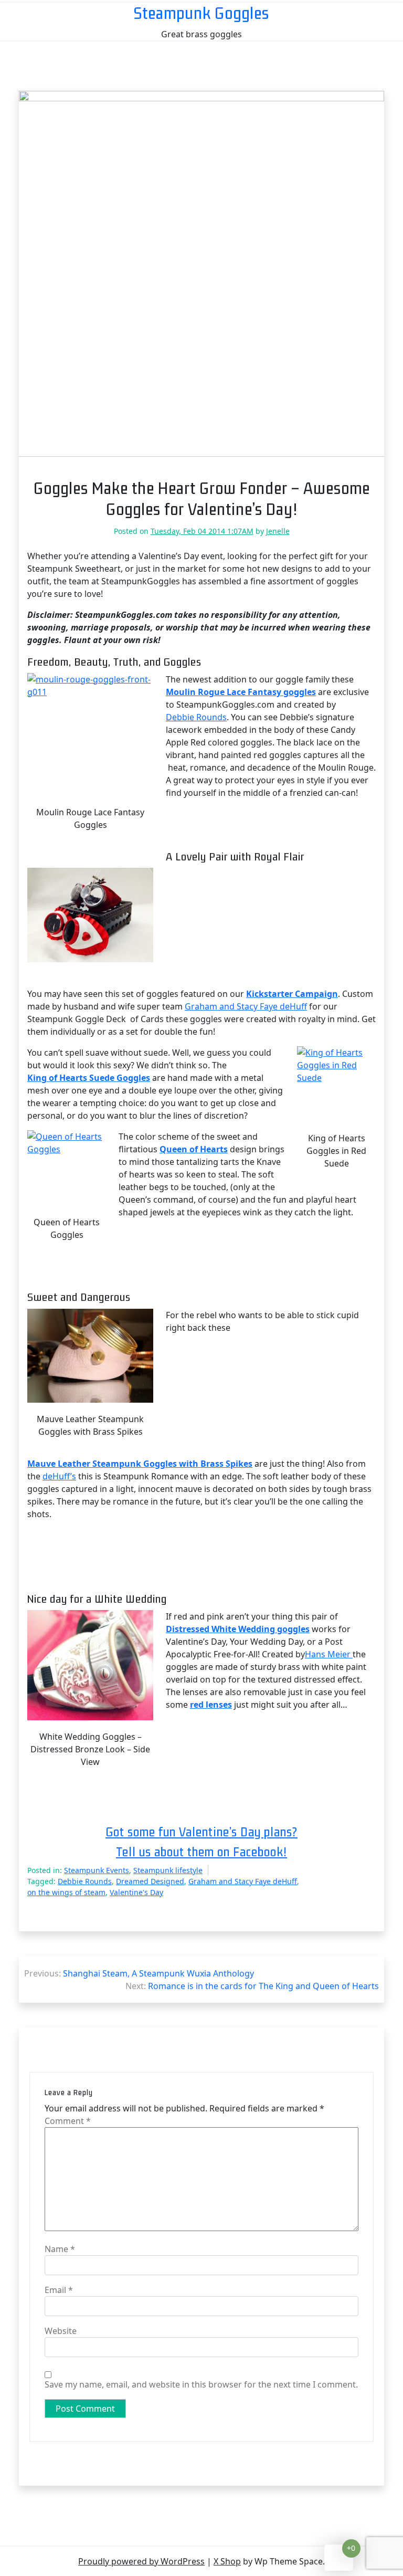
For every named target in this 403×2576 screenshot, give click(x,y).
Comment (68, 2121)
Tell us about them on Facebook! (201, 1852)
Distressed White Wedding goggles (238, 1629)
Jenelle (278, 531)
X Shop (227, 2561)
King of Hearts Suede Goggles (89, 1078)
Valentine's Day (136, 1892)
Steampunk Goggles (201, 13)
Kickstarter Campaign (292, 994)
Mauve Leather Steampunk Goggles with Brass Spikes (140, 1464)
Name (60, 2249)
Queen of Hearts (194, 1149)
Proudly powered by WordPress (141, 2561)
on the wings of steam (66, 1892)
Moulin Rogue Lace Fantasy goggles (241, 692)
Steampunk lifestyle (168, 1870)
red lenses (211, 1705)
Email (59, 2290)
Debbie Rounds (196, 717)
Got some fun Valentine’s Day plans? (201, 1832)
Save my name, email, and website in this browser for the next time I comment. (201, 2384)
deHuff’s (59, 1476)
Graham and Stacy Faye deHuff (246, 1006)
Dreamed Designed (150, 1881)
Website (61, 2331)
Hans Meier (329, 1654)
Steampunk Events (97, 1870)
